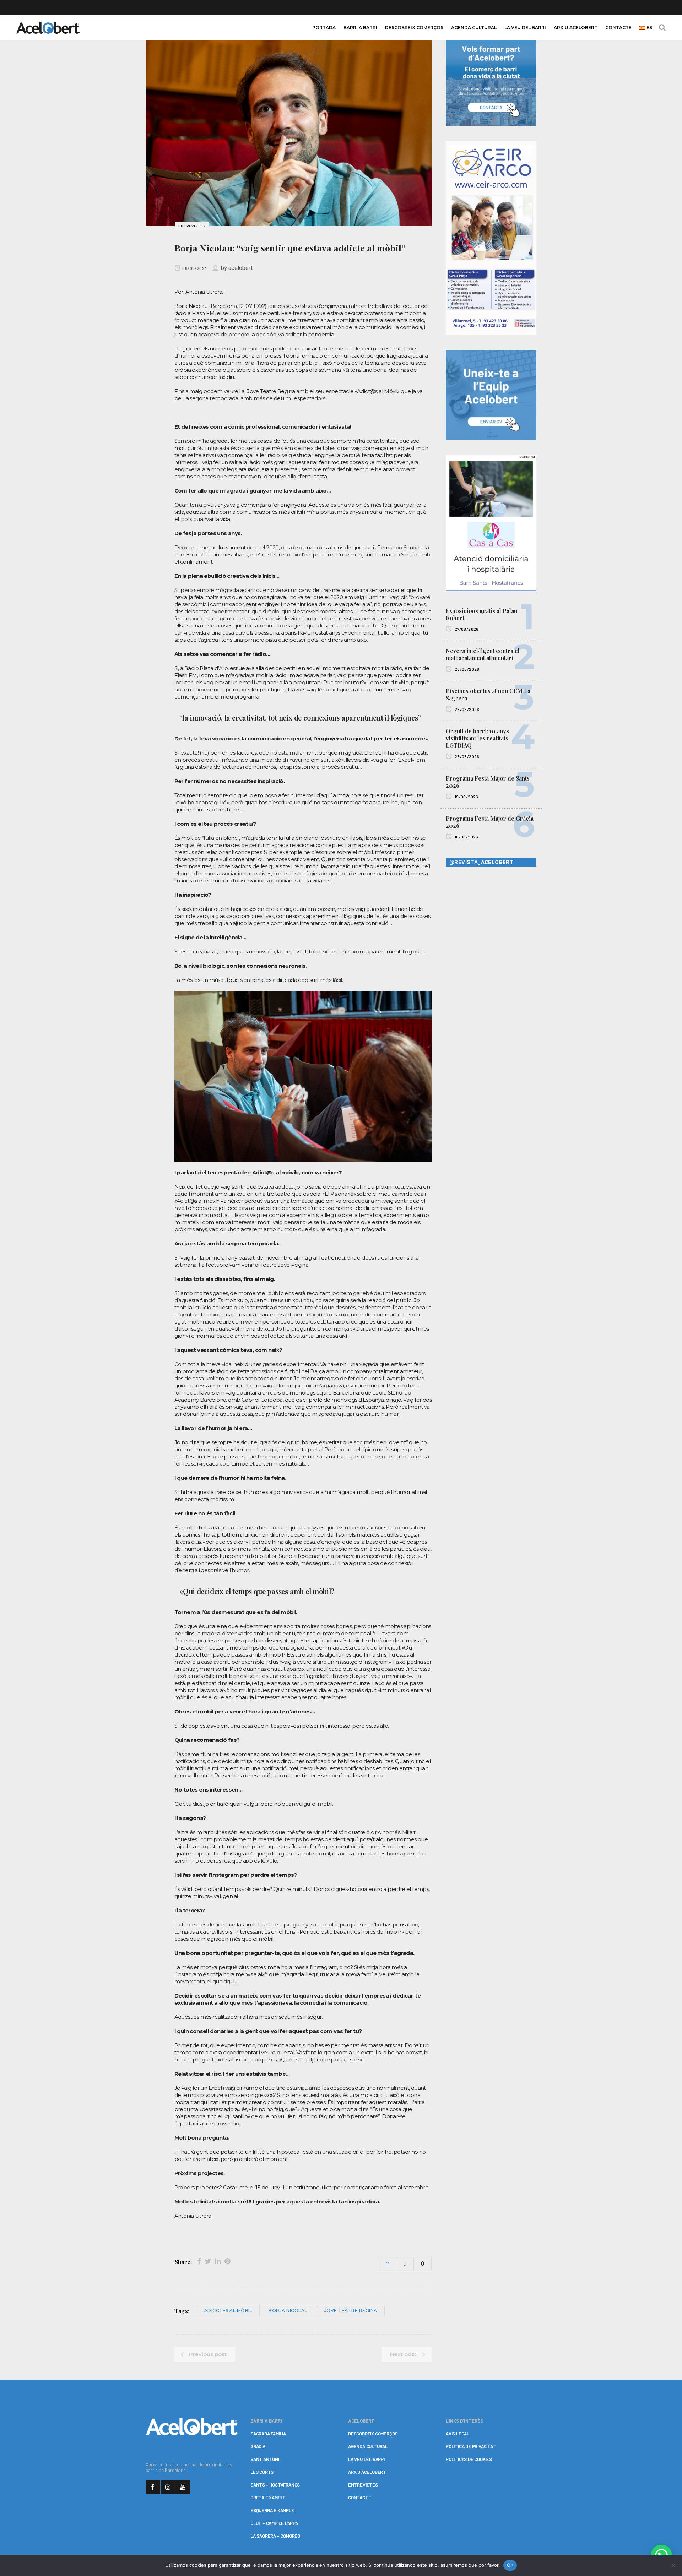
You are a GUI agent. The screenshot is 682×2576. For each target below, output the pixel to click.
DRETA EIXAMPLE (268, 2498)
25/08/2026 (466, 756)
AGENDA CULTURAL (368, 2446)
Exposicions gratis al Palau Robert (481, 614)
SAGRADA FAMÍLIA (268, 2434)
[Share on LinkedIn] (218, 2261)
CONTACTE (359, 2498)
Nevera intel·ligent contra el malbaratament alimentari (483, 654)
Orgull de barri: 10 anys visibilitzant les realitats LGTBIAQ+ (477, 738)
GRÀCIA (258, 2446)
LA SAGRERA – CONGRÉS (275, 2536)
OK (510, 2565)
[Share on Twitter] (208, 2261)
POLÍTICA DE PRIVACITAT (471, 2446)
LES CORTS (262, 2472)
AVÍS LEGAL (458, 2434)
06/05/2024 (194, 268)
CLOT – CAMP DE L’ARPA (274, 2523)
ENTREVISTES (363, 2485)
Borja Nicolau (288, 2311)
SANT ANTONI (265, 2459)
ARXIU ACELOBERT (367, 2472)
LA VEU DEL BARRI (366, 2459)
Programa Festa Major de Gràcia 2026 (490, 822)
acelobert (241, 268)
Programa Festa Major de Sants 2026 (488, 782)
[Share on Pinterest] (228, 2261)
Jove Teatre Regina (351, 2311)
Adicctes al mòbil (228, 2311)
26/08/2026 (466, 669)
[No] (673, 2565)
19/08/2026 (466, 797)
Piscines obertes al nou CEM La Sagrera (488, 694)
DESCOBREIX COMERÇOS (373, 2434)
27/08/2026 (466, 629)
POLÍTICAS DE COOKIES (469, 2459)
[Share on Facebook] (199, 2261)
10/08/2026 (466, 837)
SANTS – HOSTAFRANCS (275, 2485)
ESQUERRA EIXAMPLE (272, 2510)
